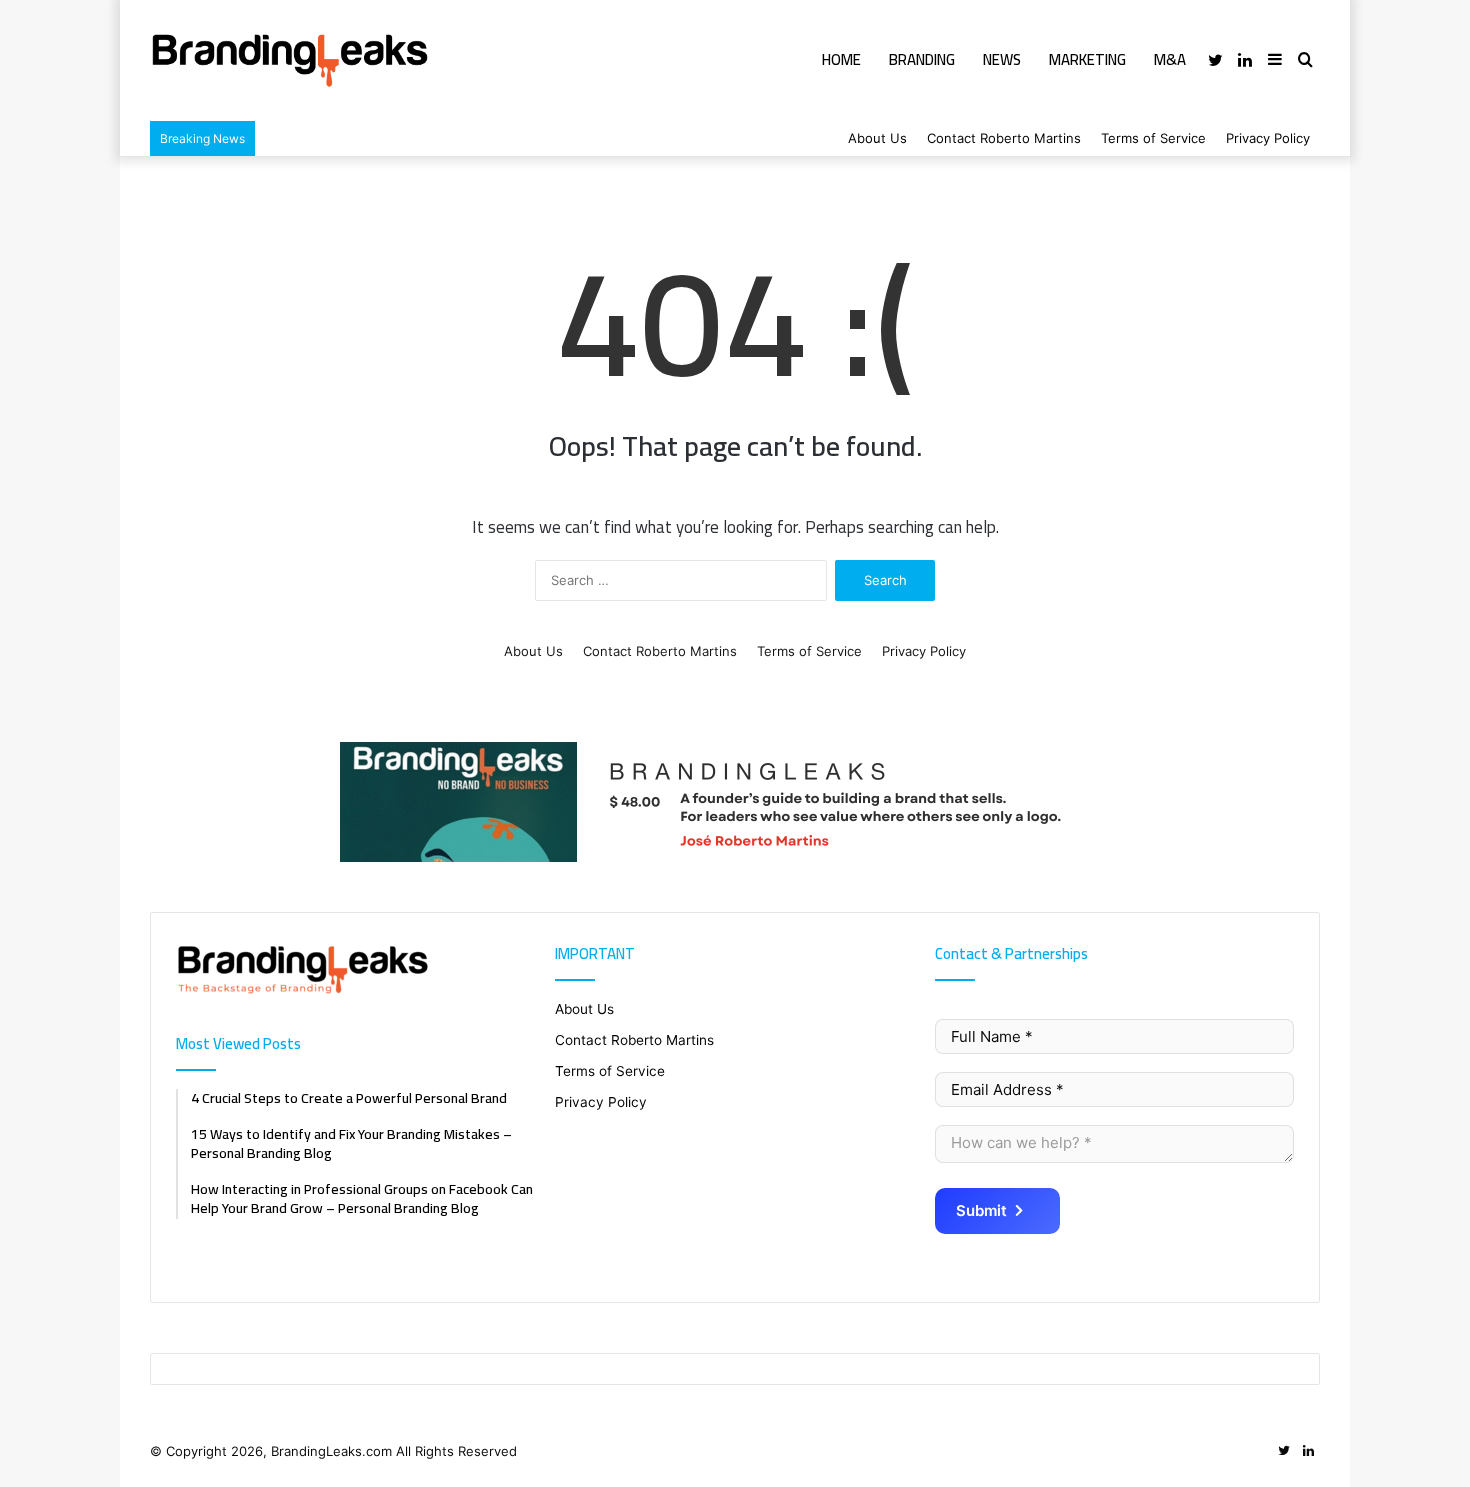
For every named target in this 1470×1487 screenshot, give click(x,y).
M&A (1170, 59)
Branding (922, 59)
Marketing (1087, 59)
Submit (981, 1210)
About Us (877, 138)
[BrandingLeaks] (290, 60)
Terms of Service (1153, 138)
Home (841, 59)
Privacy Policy (1268, 138)
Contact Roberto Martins (1004, 138)
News (1002, 59)
